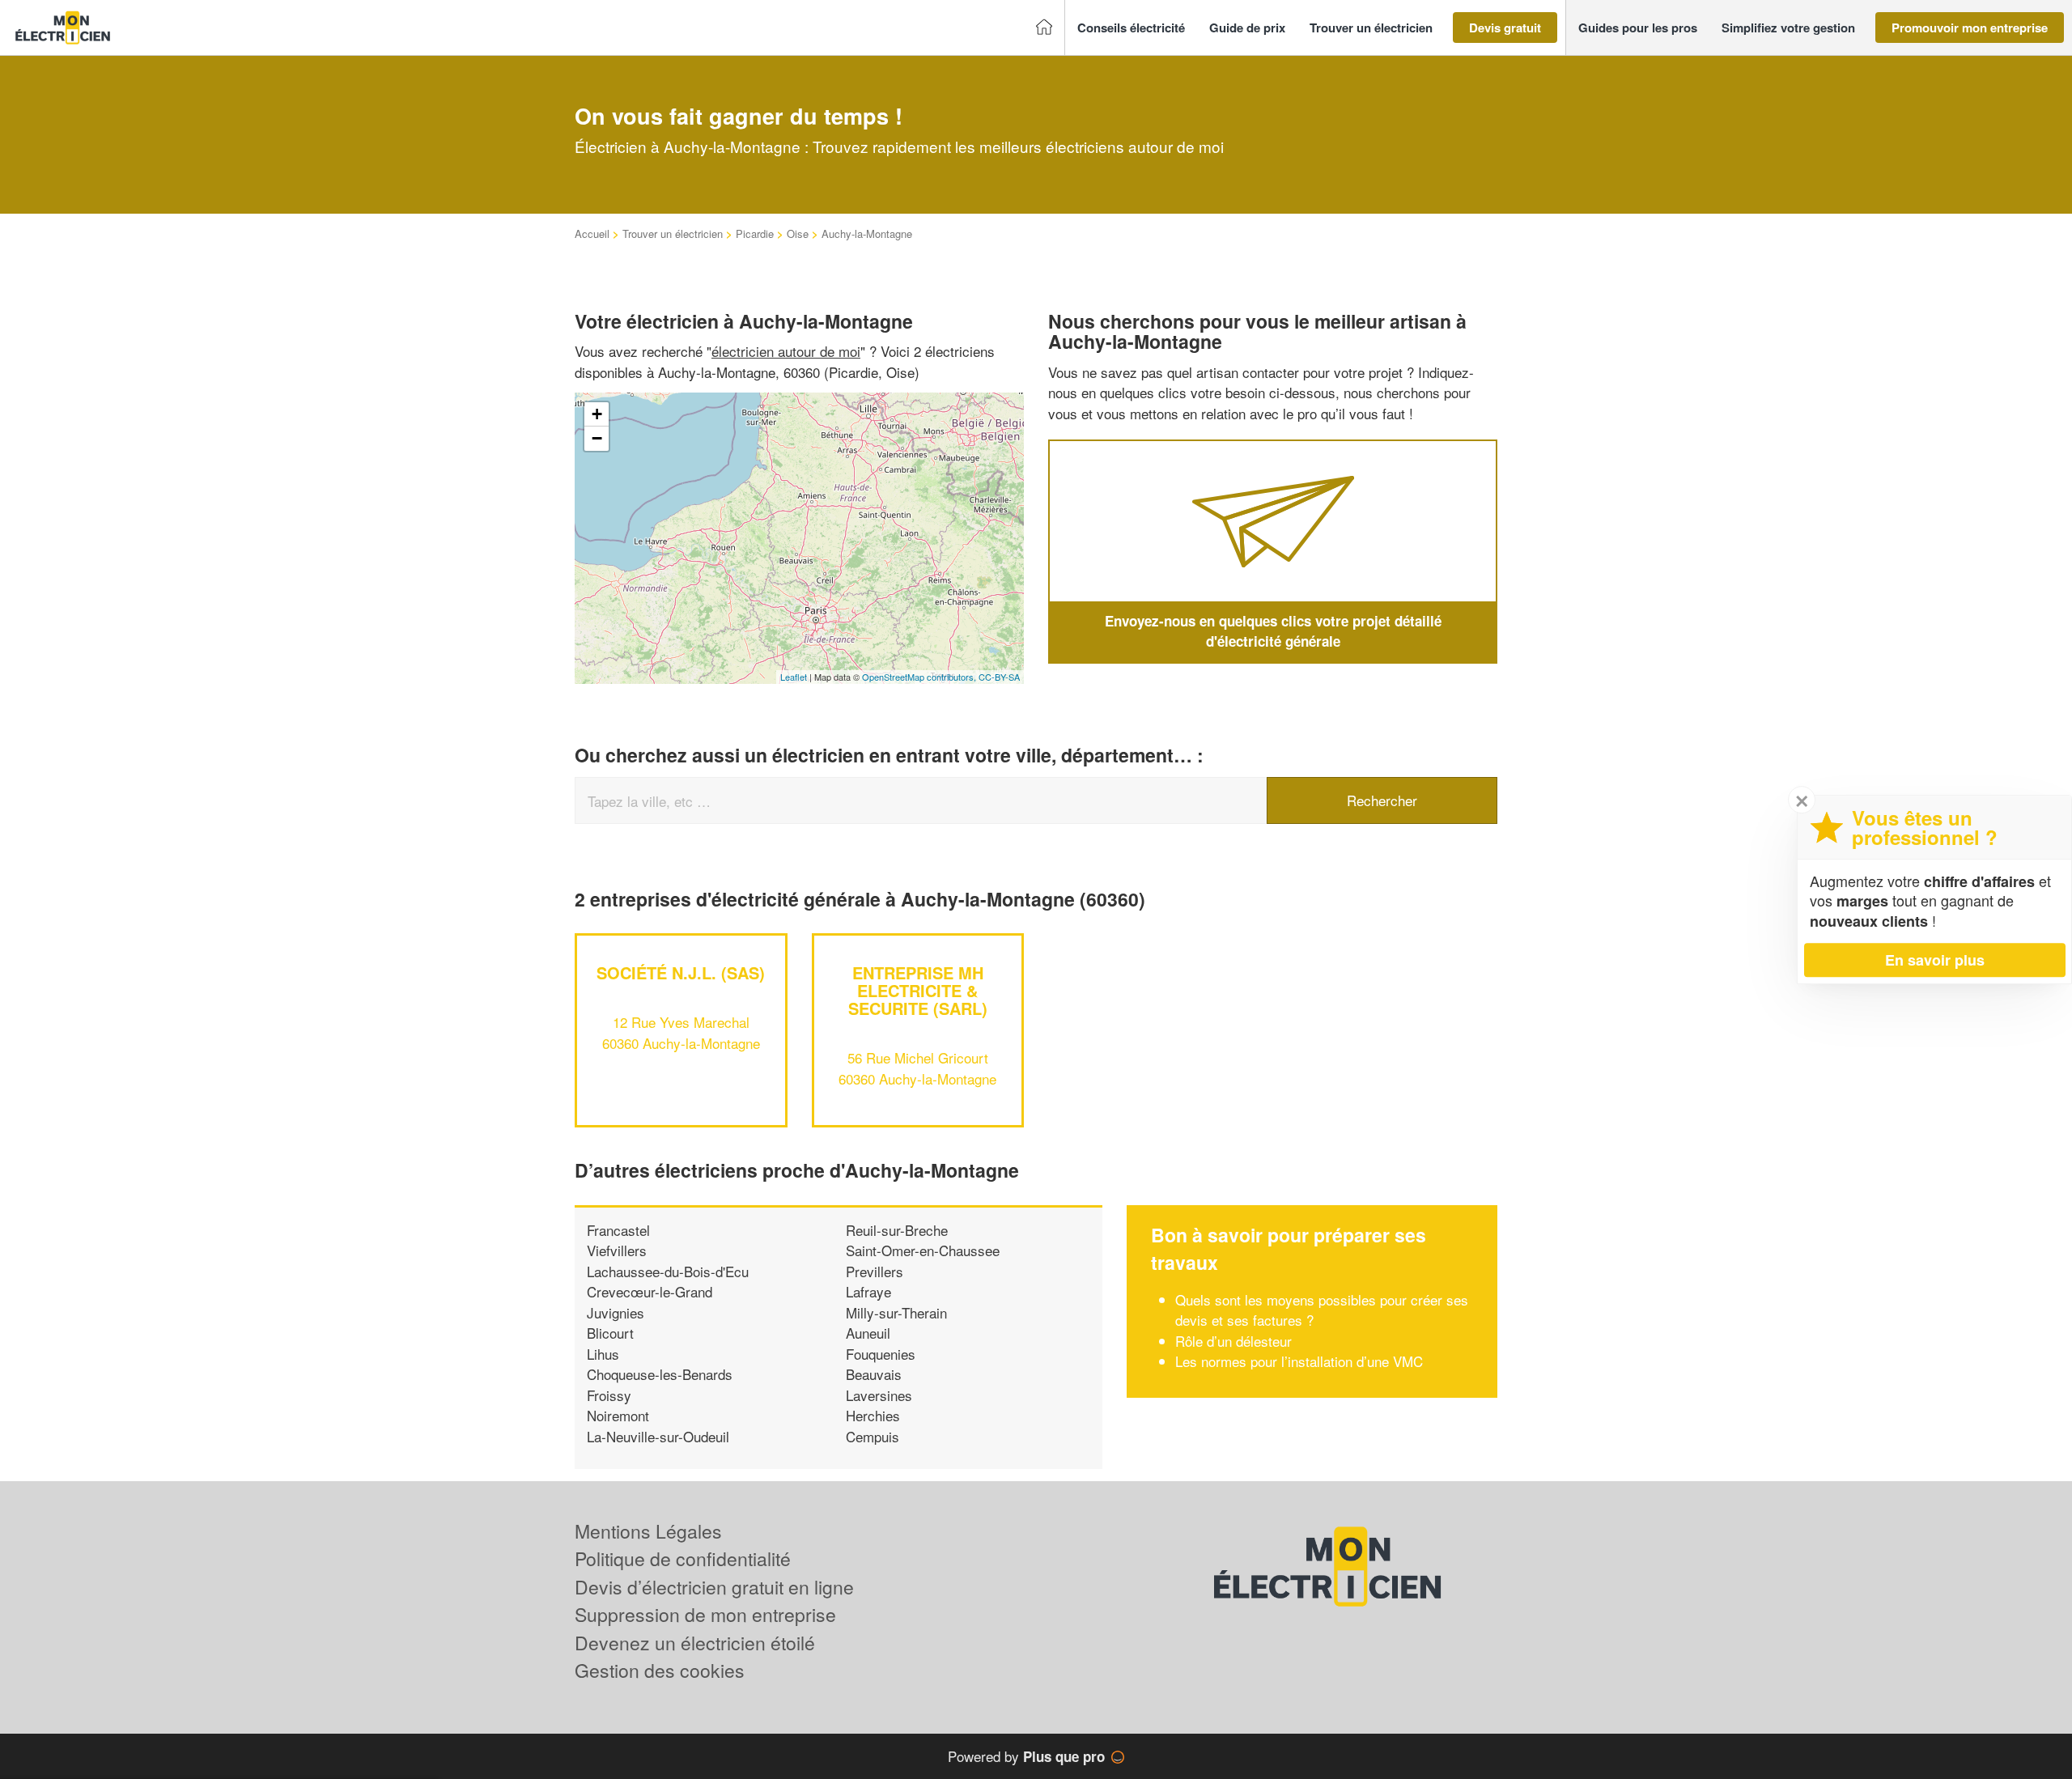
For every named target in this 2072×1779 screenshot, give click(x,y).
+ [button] (597, 414)
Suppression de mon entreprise (705, 1614)
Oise (798, 234)
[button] (1131, 28)
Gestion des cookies (660, 1670)
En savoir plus (1935, 960)
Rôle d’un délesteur (1236, 1341)
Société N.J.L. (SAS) (681, 972)
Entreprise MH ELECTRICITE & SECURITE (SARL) (918, 990)
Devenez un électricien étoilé (695, 1643)
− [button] (597, 438)
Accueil (592, 234)
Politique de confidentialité (683, 1558)
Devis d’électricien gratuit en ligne (714, 1587)
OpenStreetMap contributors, (920, 677)
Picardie (755, 234)
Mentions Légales (648, 1531)
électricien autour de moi (786, 351)
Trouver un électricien (673, 234)
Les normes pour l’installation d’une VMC (1299, 1361)
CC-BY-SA (999, 677)
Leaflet (794, 677)
